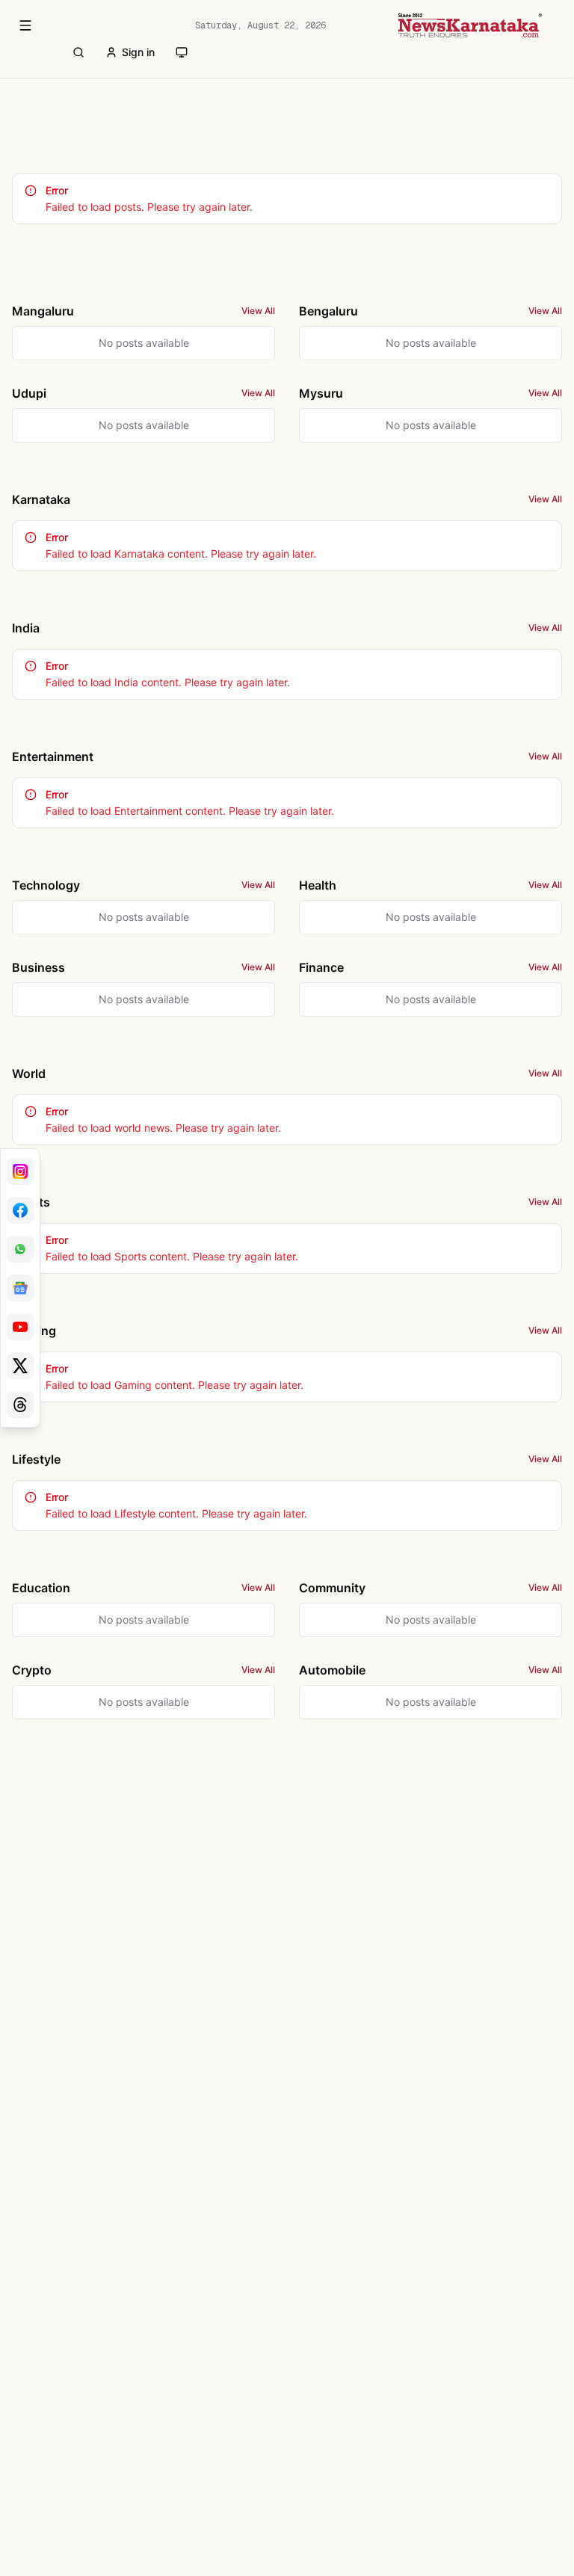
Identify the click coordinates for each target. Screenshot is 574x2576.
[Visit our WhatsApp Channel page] (20, 1249)
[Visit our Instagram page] (20, 1171)
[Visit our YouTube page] (20, 1327)
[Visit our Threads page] (20, 1405)
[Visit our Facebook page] (20, 1210)
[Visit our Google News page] (20, 1288)
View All (258, 311)
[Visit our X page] (20, 1366)
